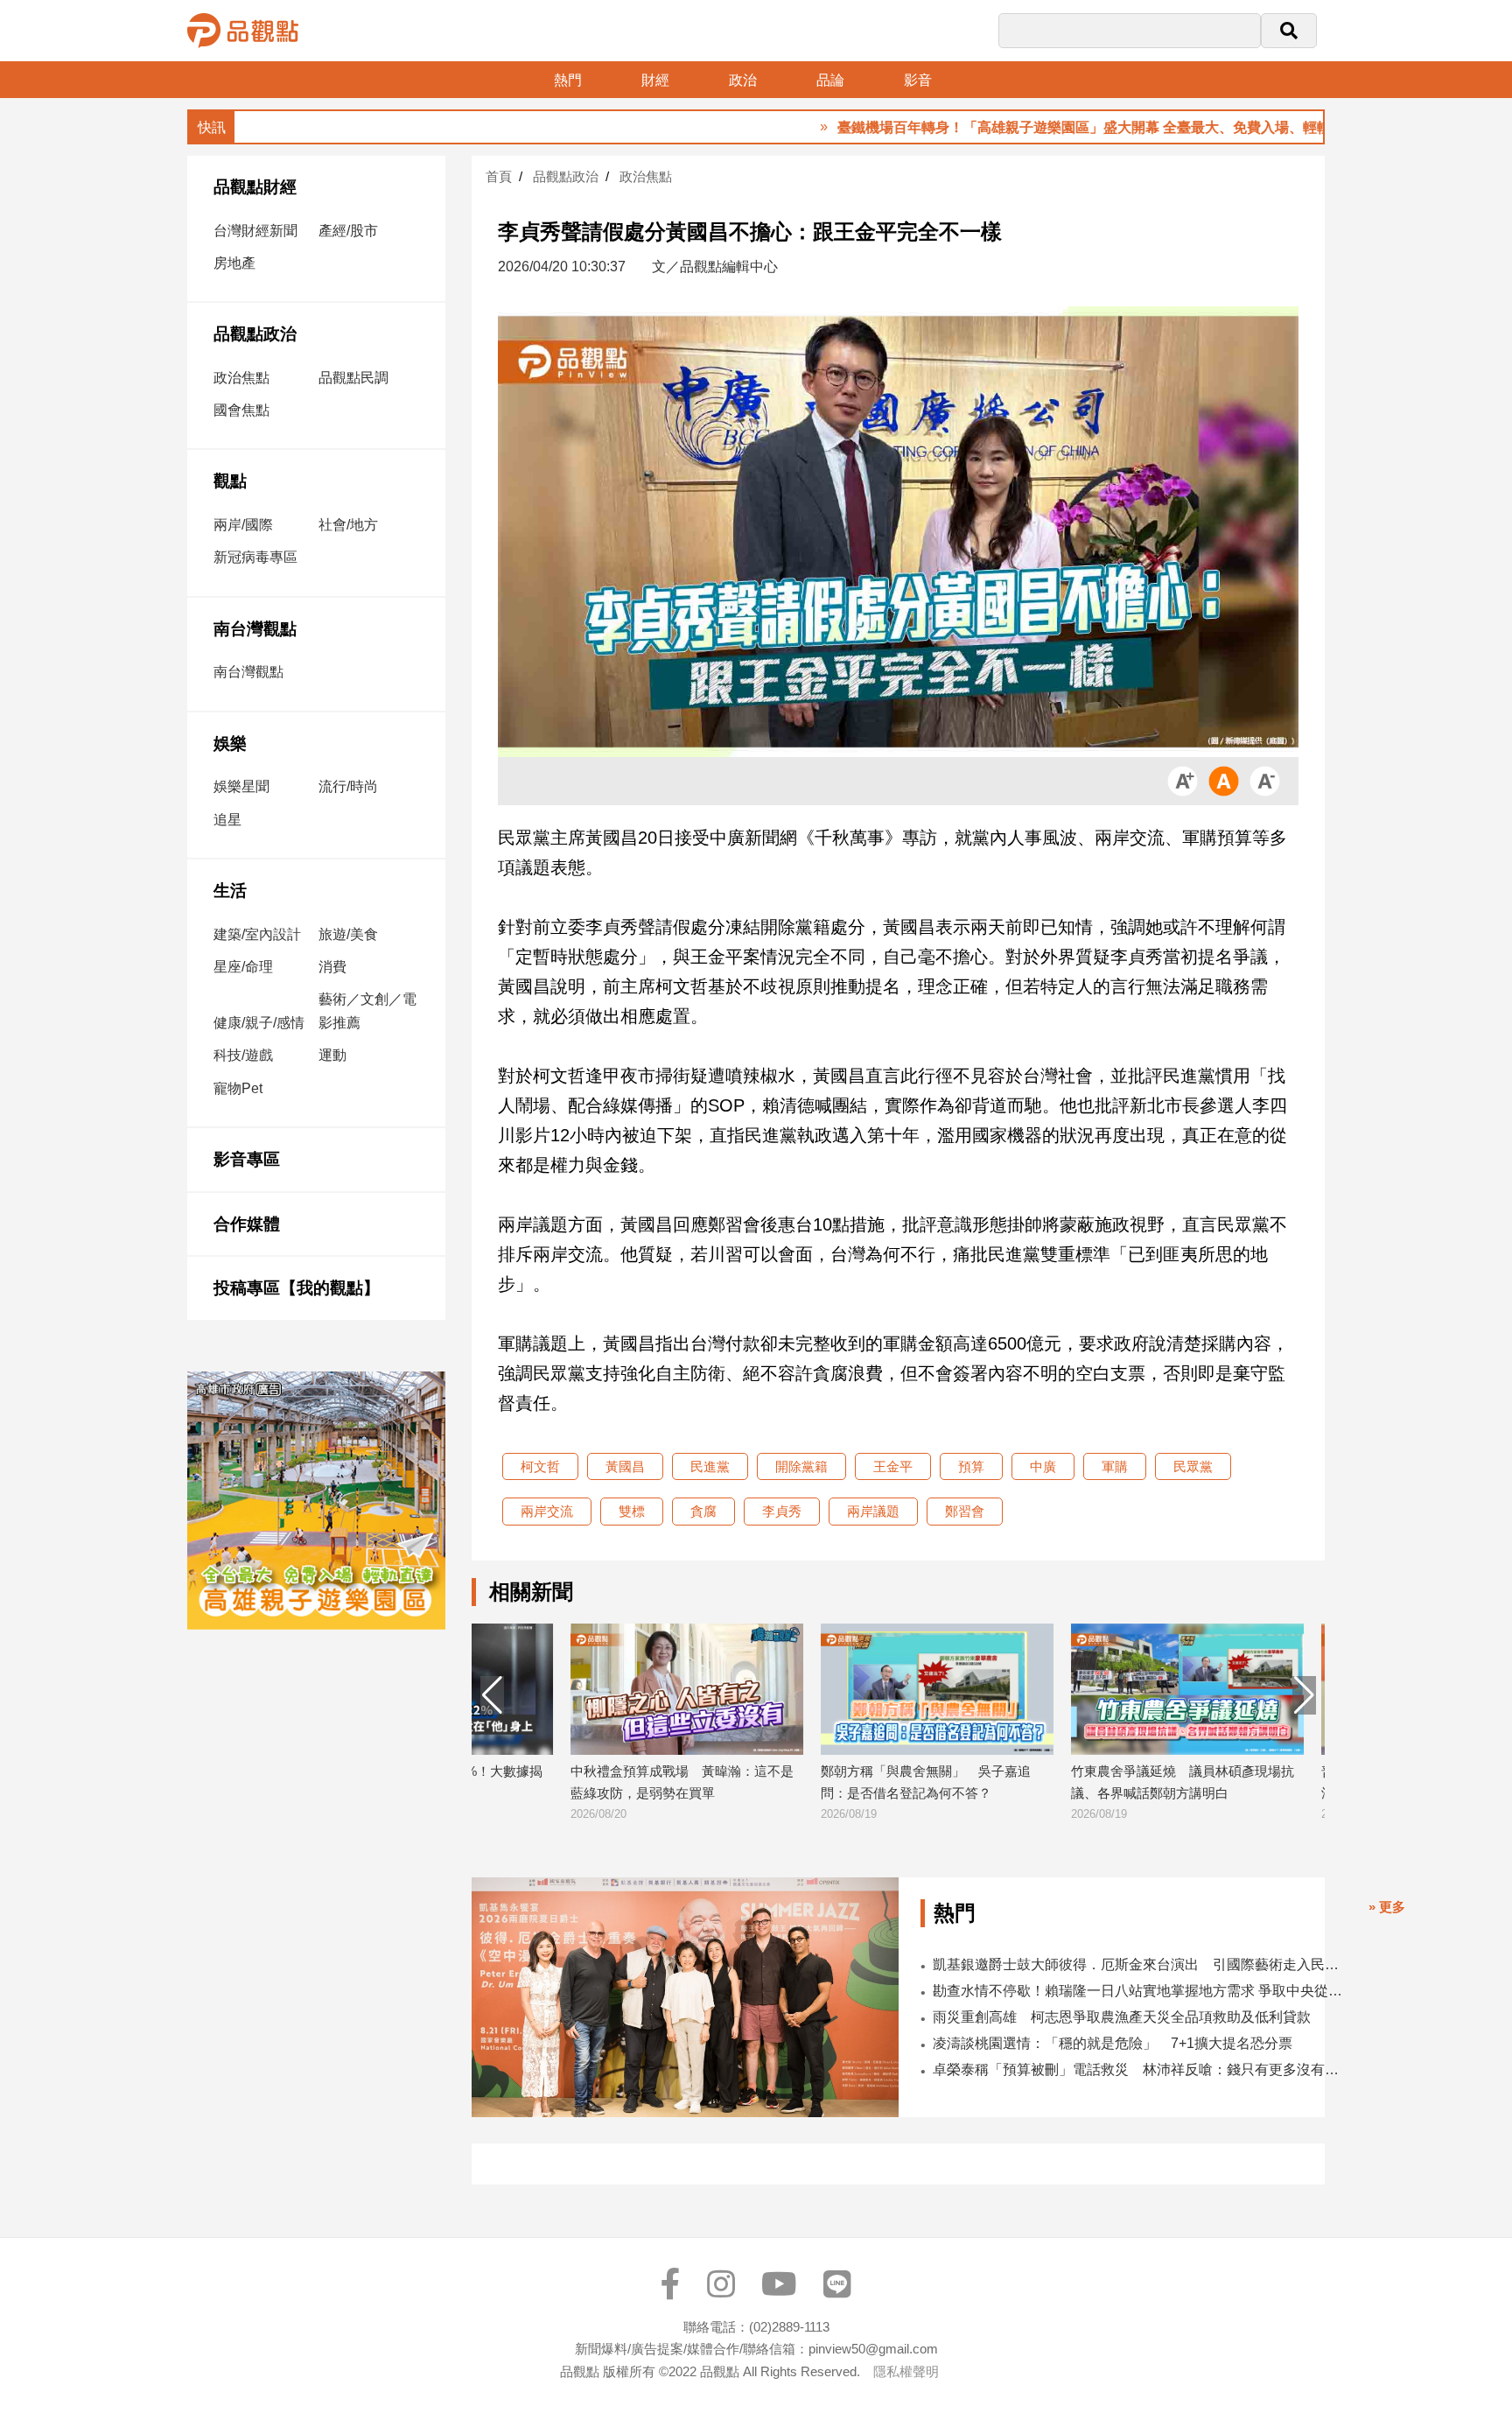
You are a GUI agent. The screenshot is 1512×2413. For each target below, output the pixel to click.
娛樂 (230, 744)
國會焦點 (241, 410)
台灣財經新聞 (255, 231)
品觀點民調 (353, 378)
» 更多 (1387, 1907)
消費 (332, 967)
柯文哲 (540, 1466)
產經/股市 (348, 231)
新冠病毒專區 (255, 557)
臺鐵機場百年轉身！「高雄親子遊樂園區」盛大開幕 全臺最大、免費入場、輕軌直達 (1021, 127)
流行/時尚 (348, 786)
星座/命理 (243, 967)
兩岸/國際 (243, 525)
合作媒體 (247, 1224)
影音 (918, 80)
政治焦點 (241, 378)
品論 (830, 80)
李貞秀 (782, 1511)
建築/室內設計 (257, 934)
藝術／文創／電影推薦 (367, 1011)
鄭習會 (965, 1511)
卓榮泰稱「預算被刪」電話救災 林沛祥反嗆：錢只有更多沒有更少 (1142, 2069)
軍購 (1115, 1466)
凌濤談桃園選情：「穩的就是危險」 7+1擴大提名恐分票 (1113, 2043)
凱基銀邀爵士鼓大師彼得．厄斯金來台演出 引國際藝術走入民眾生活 (1142, 1964)
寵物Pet (238, 1088)
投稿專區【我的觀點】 (297, 1288)
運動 (332, 1055)
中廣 (1043, 1466)
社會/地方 (348, 525)
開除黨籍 (801, 1466)
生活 (230, 891)
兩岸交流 (547, 1511)
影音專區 (247, 1159)
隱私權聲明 (906, 2371)
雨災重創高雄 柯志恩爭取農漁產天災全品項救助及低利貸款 (1122, 2017)
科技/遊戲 (243, 1055)
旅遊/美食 (348, 934)
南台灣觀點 (255, 629)
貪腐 (703, 1511)
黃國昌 (625, 1466)
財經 (655, 80)
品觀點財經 (255, 187)
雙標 (632, 1511)
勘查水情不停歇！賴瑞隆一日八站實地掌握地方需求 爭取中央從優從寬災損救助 (1142, 1991)
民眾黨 (1193, 1466)
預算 (971, 1466)
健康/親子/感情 (259, 1023)
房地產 (234, 263)
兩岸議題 (873, 1511)
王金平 (893, 1466)
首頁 (499, 176)
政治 (743, 80)
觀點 (230, 481)
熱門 (568, 80)
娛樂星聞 (241, 786)
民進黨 (710, 1466)
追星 (227, 820)
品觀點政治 (255, 334)
